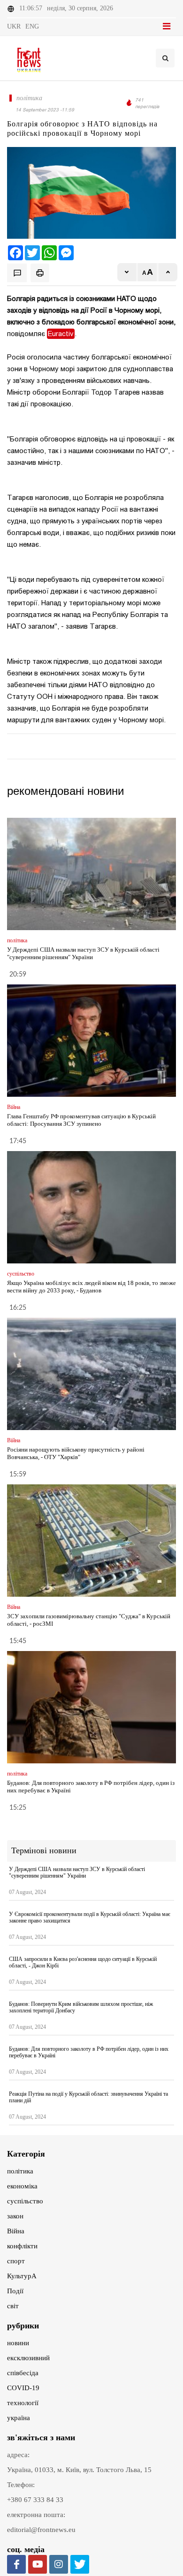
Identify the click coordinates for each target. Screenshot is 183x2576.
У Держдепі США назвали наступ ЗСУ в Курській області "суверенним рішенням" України (83, 953)
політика (20, 2171)
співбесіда (23, 2373)
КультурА (22, 2276)
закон (15, 2216)
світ (13, 2306)
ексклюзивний (28, 2358)
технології (23, 2403)
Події (15, 2291)
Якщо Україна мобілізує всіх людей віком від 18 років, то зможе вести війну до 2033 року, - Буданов (91, 1287)
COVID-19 (23, 2388)
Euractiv (61, 334)
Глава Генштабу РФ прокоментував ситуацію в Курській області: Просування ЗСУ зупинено (81, 1120)
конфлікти (22, 2246)
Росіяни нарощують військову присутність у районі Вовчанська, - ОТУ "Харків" (76, 1453)
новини (18, 2343)
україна (19, 2418)
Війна (16, 2231)
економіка (22, 2186)
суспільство (25, 2201)
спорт (16, 2261)
